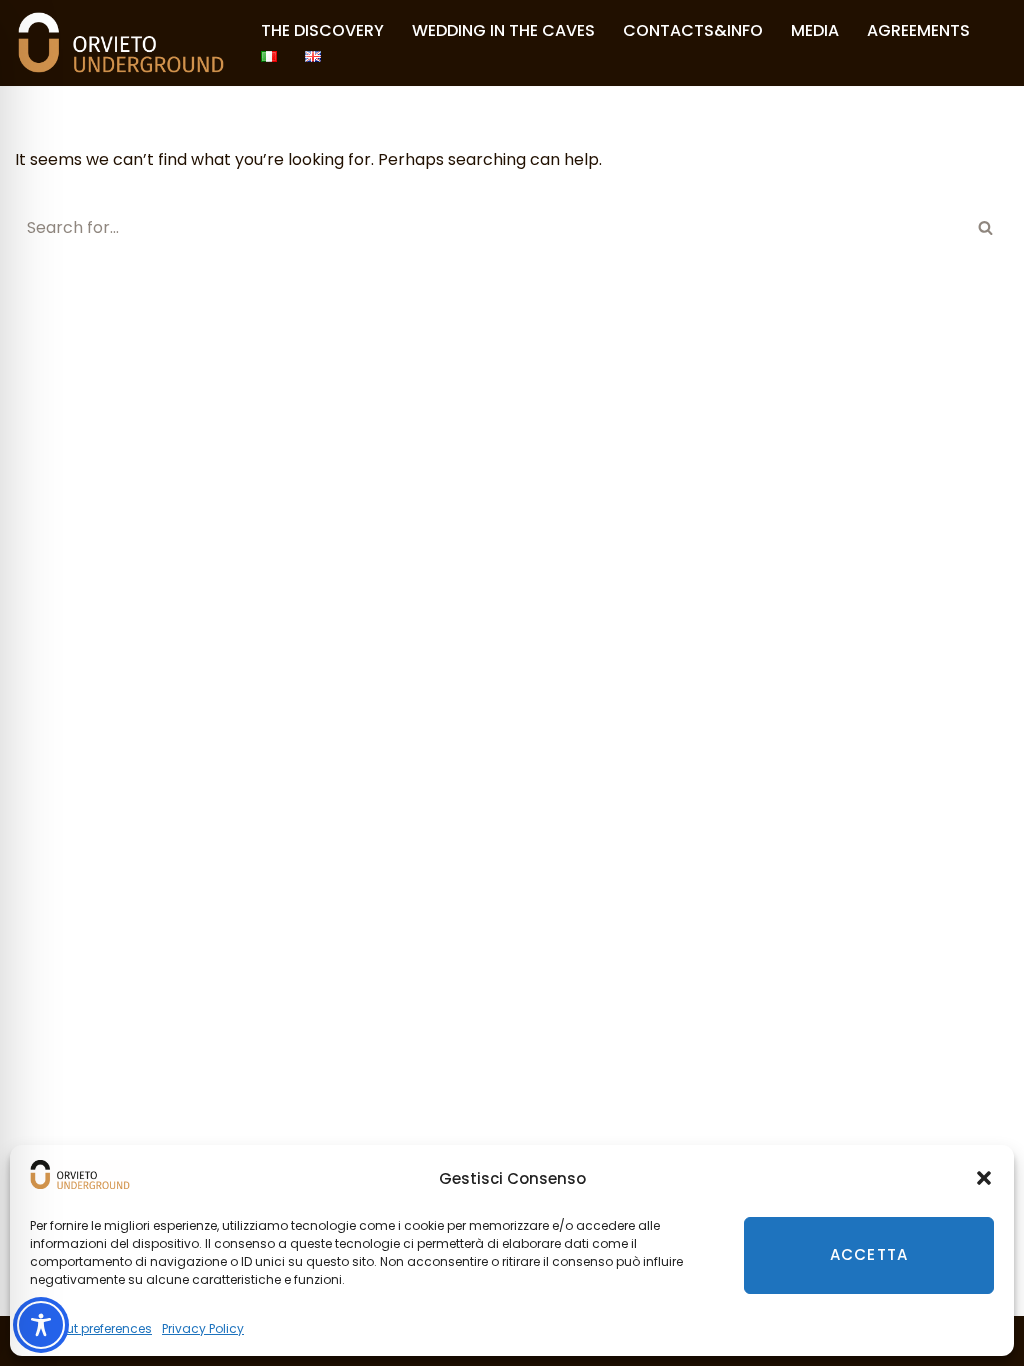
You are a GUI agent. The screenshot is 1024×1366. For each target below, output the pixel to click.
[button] (984, 1178)
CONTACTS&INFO (693, 30)
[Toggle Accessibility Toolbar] (41, 1325)
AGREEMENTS (918, 30)
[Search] (986, 227)
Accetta (869, 1254)
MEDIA (815, 30)
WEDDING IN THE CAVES (503, 30)
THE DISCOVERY (322, 30)
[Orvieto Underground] (121, 43)
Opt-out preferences (91, 1328)
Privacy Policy (203, 1328)
